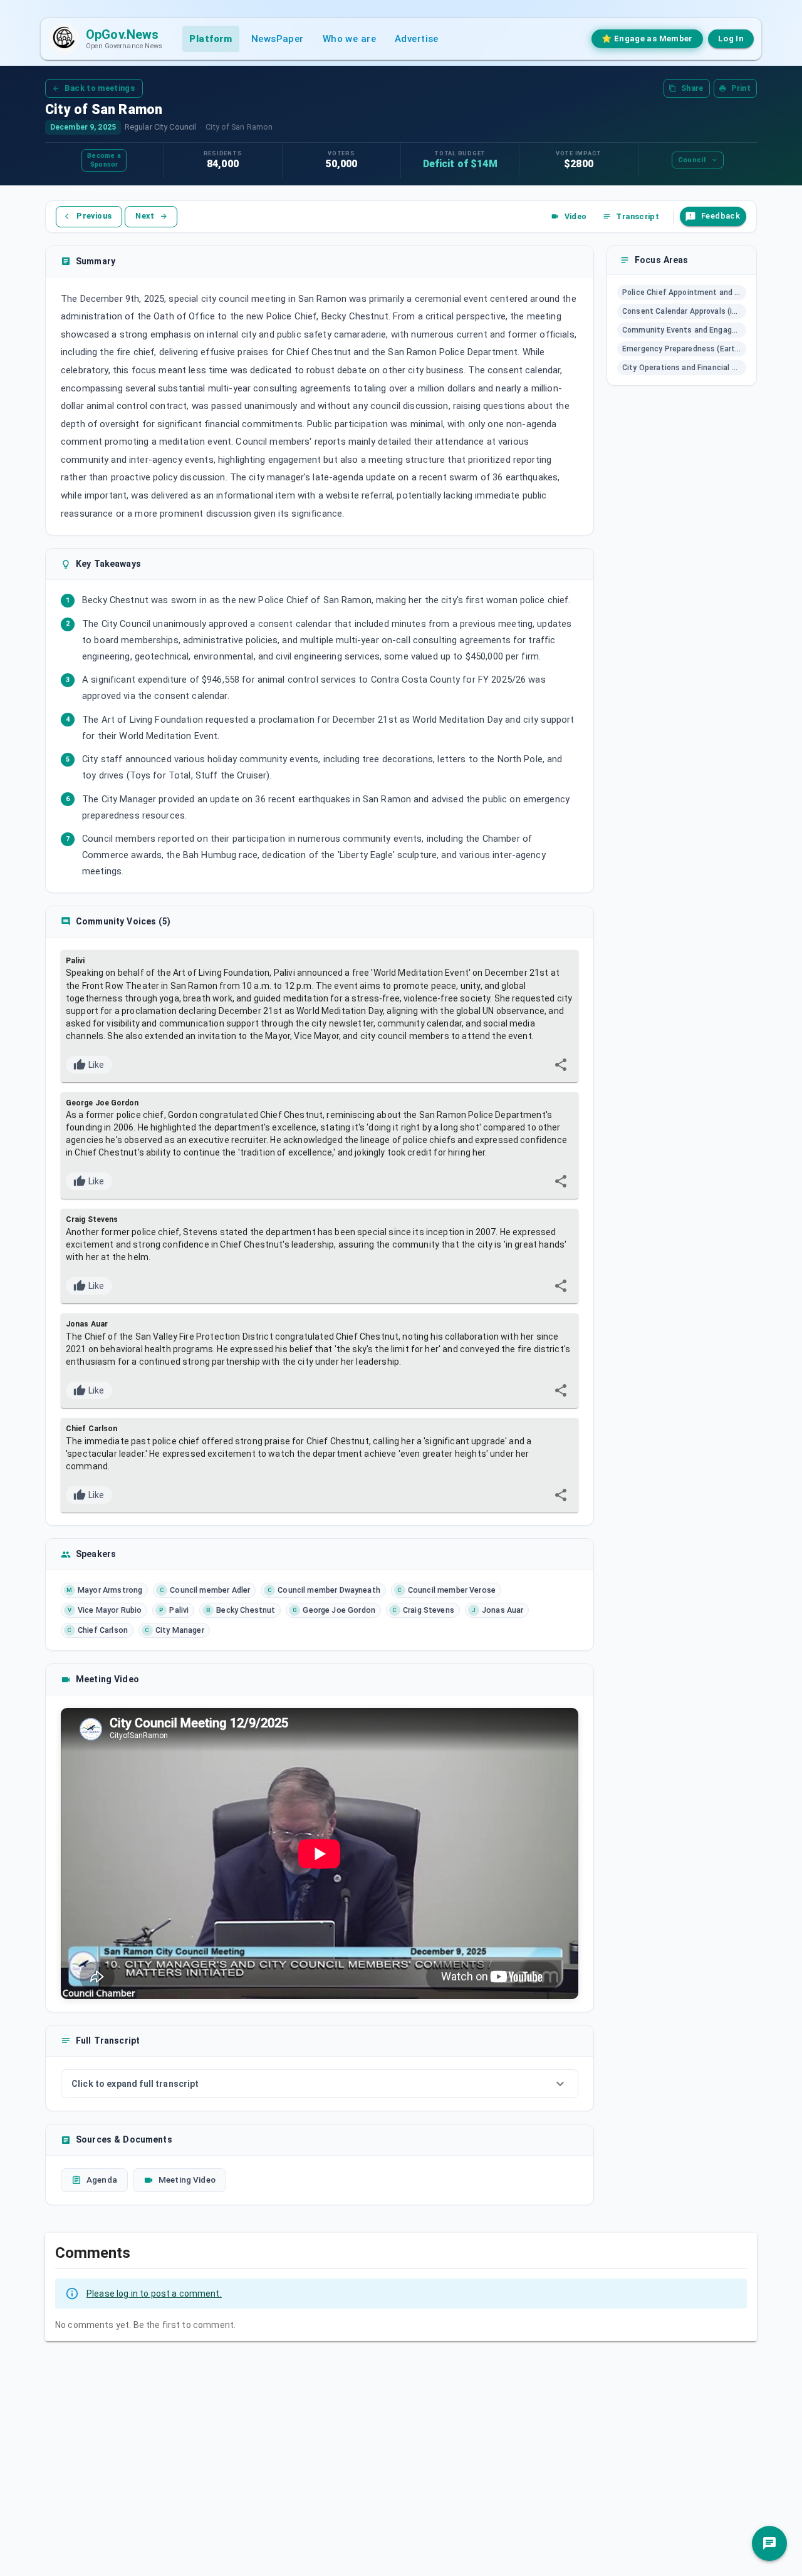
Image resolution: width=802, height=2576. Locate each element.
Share (692, 88)
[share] (561, 1065)
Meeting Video (187, 2180)
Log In (731, 39)
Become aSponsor (104, 160)
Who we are (349, 39)
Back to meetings (100, 88)
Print (741, 88)
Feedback (721, 216)
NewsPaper (278, 39)
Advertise (417, 39)
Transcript (638, 216)
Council (692, 160)
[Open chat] (769, 2543)
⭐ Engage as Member (647, 39)
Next (145, 216)
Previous (94, 216)
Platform (211, 39)
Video (576, 216)
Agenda (102, 2180)
